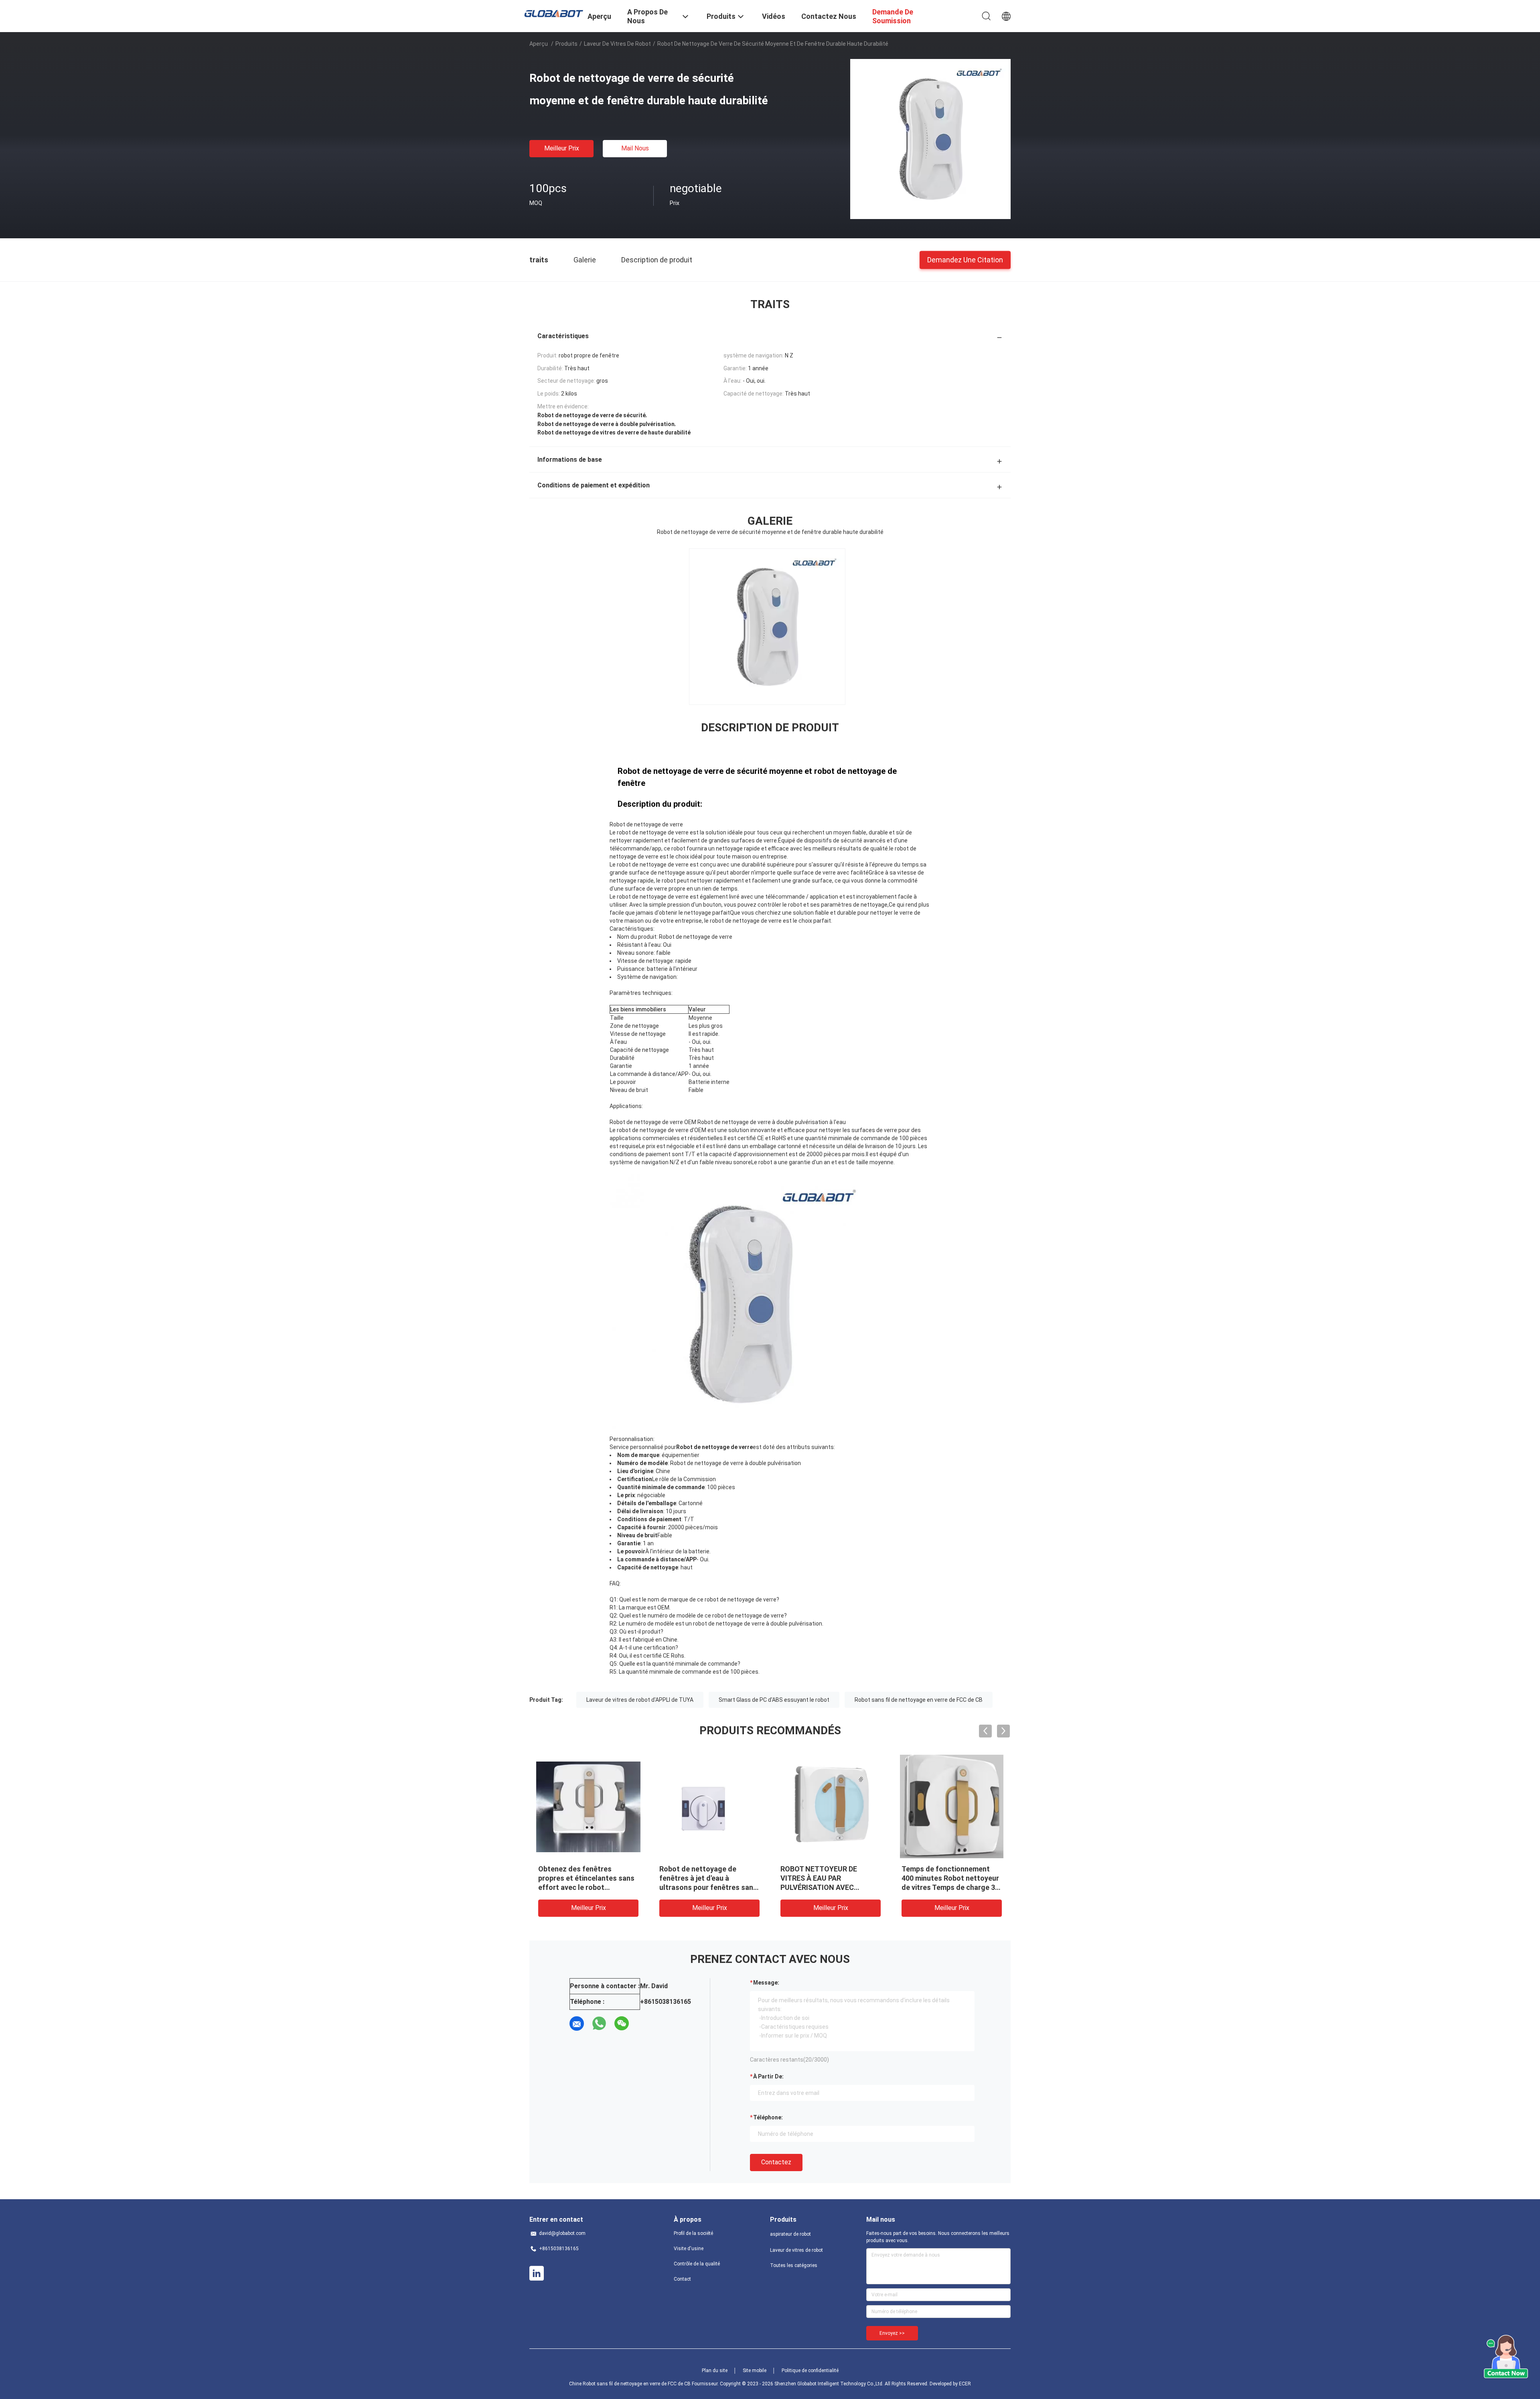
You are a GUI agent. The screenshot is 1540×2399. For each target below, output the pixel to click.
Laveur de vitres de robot (617, 44)
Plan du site (715, 2371)
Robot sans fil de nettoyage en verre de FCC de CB (919, 1700)
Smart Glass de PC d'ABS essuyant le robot (774, 1700)
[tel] (644, 2024)
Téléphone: (768, 2117)
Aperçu (539, 44)
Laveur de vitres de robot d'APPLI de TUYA (640, 1700)
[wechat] (622, 2024)
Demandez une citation (965, 259)
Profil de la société (693, 2233)
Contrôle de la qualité (697, 2264)
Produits (566, 44)
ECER (965, 2384)
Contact (682, 2279)
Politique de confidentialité (810, 2371)
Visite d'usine (689, 2249)
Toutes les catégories (794, 2265)
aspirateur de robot (790, 2234)
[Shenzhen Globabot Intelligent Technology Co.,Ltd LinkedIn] (537, 2273)
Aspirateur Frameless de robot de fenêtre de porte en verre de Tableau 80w (828, 1878)
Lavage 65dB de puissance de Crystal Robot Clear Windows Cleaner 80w (708, 1878)
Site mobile (755, 2371)
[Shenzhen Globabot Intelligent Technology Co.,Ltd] (553, 13)
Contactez (776, 2162)
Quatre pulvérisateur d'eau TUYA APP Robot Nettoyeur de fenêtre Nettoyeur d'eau (584, 1878)
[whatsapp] (599, 2024)
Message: (766, 1983)
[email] (577, 2024)
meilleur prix (562, 148)
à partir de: (768, 2076)
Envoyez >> (892, 2333)
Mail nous (635, 148)
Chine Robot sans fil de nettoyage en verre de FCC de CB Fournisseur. (644, 2384)
